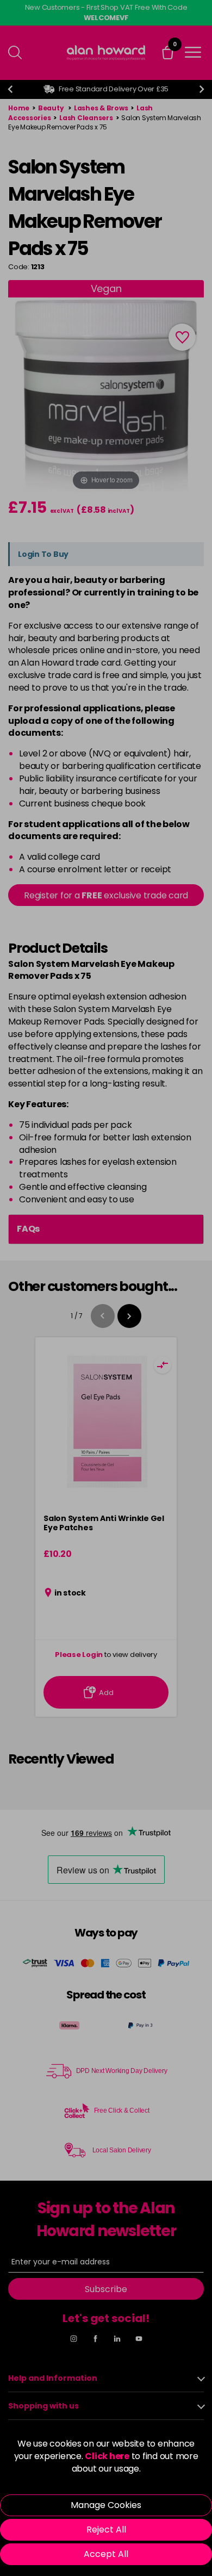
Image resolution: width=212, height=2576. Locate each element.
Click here (107, 2456)
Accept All (106, 2554)
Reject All (106, 2530)
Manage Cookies (106, 2505)
